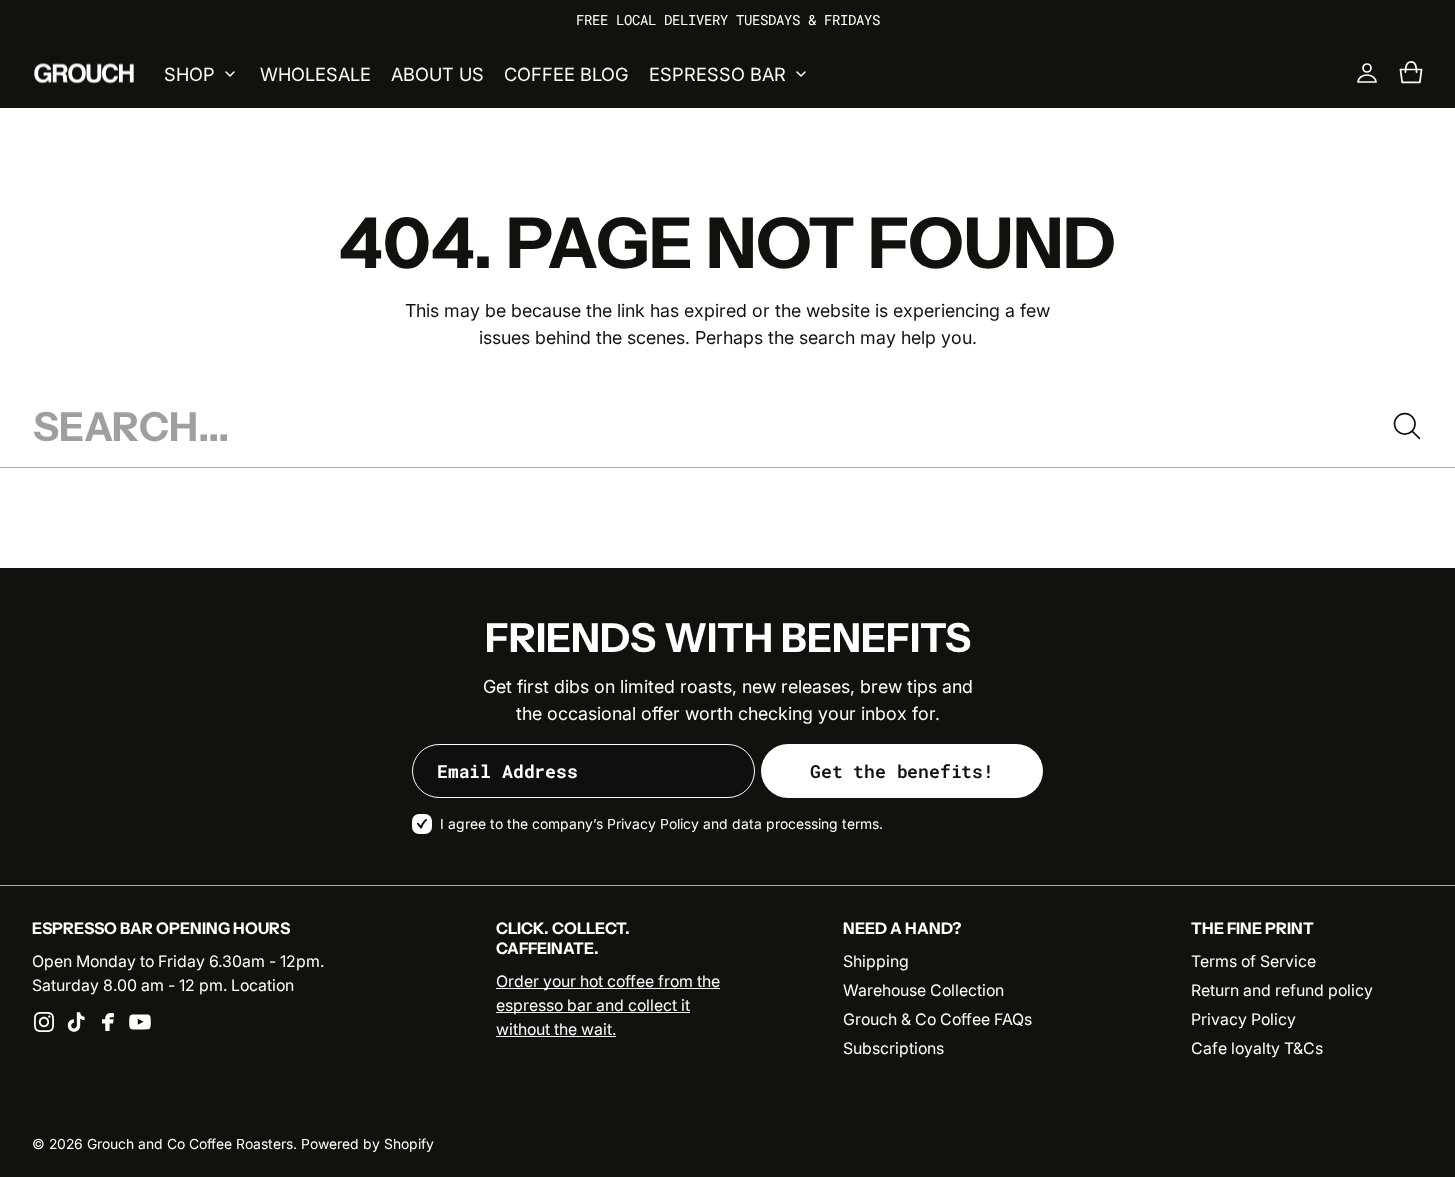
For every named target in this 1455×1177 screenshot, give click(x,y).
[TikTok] (76, 1022)
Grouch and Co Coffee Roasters (190, 1144)
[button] (1411, 73)
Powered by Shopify (367, 1144)
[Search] (1407, 426)
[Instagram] (44, 1022)
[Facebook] (108, 1022)
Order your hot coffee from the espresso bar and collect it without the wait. (608, 1005)
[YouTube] (140, 1022)
